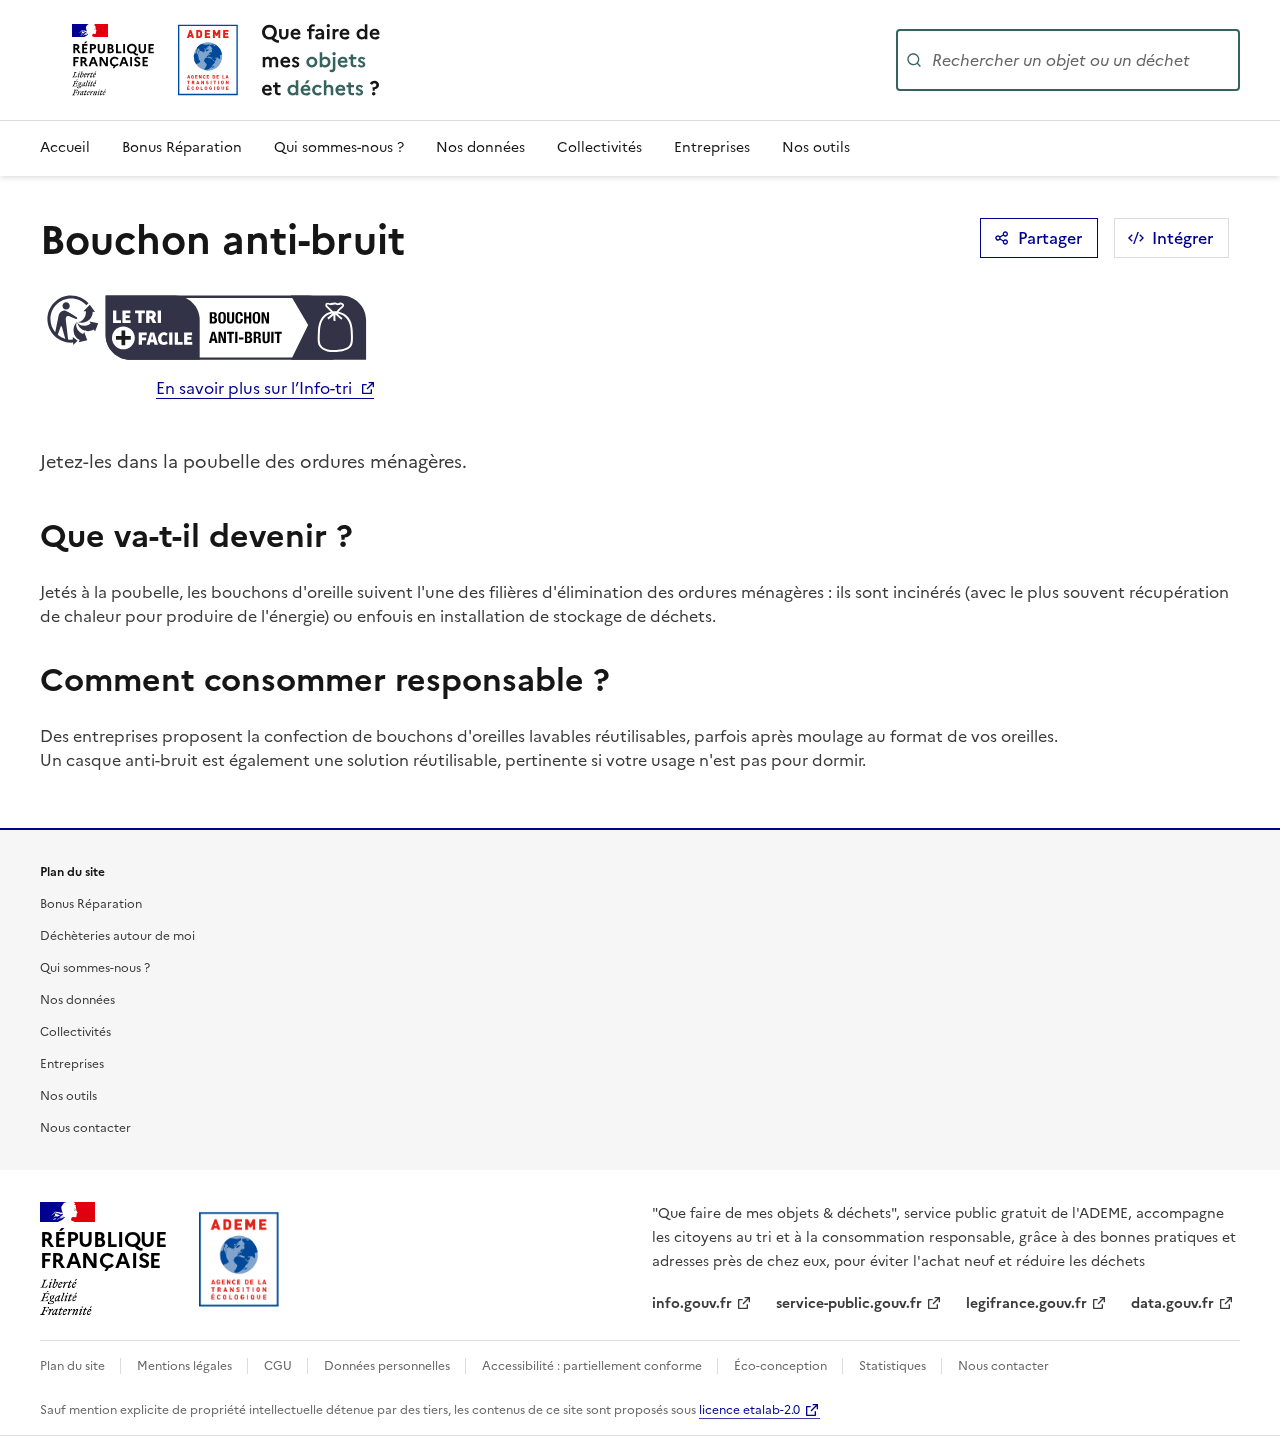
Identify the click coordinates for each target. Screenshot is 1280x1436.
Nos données (480, 147)
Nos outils (816, 147)
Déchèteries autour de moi (117, 936)
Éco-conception (782, 1366)
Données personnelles (388, 1366)
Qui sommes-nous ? (339, 147)
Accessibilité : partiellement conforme (593, 1366)
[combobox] (1084, 60)
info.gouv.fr (692, 1303)
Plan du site (74, 1366)
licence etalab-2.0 (749, 1410)
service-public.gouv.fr (849, 1303)
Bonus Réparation (182, 147)
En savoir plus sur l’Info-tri (254, 388)
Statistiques (894, 1366)
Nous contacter (85, 1128)
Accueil (65, 147)
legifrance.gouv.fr (1026, 1303)
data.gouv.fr (1172, 1303)
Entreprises (712, 147)
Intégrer (1182, 238)
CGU (279, 1366)
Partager (1050, 238)
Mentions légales (186, 1366)
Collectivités (599, 147)
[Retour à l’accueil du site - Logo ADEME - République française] (239, 1259)
